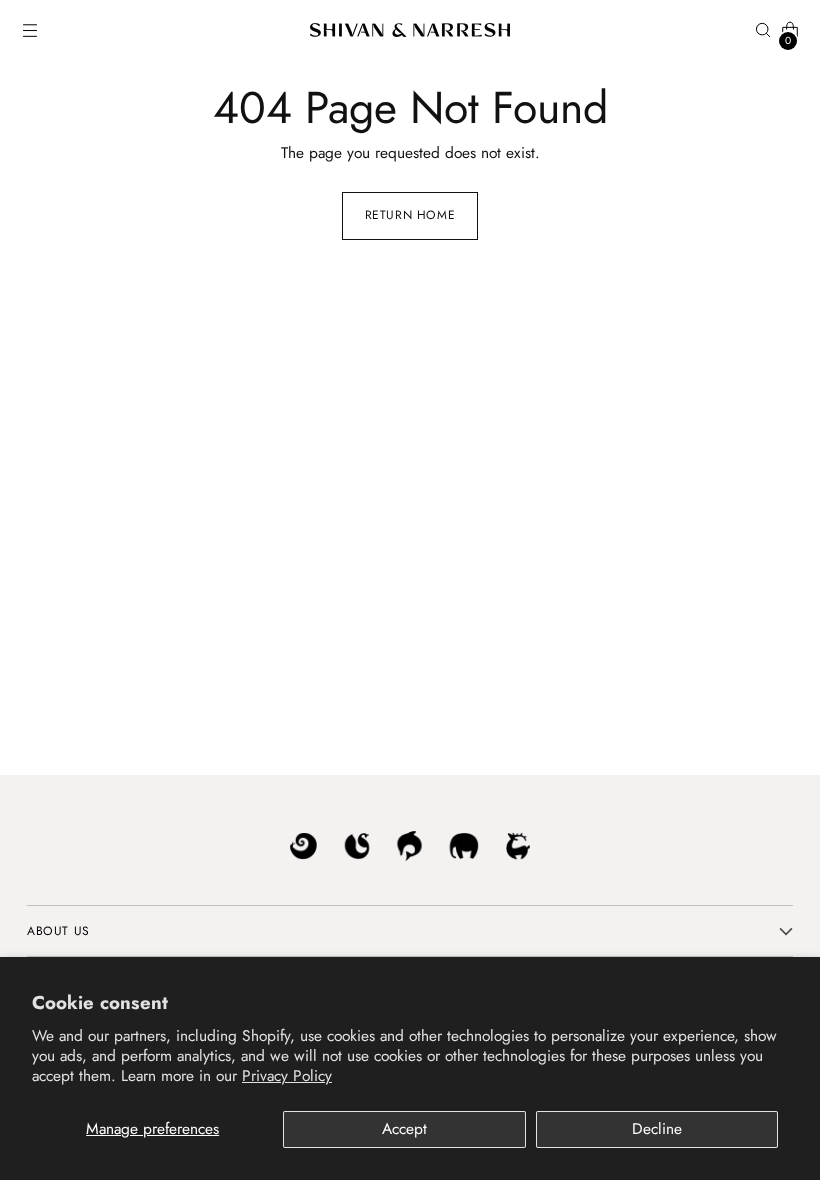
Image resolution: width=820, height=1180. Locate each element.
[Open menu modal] (29, 30)
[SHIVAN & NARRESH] (410, 30)
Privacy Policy (287, 1075)
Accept (404, 1128)
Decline (657, 1128)
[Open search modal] (763, 30)
